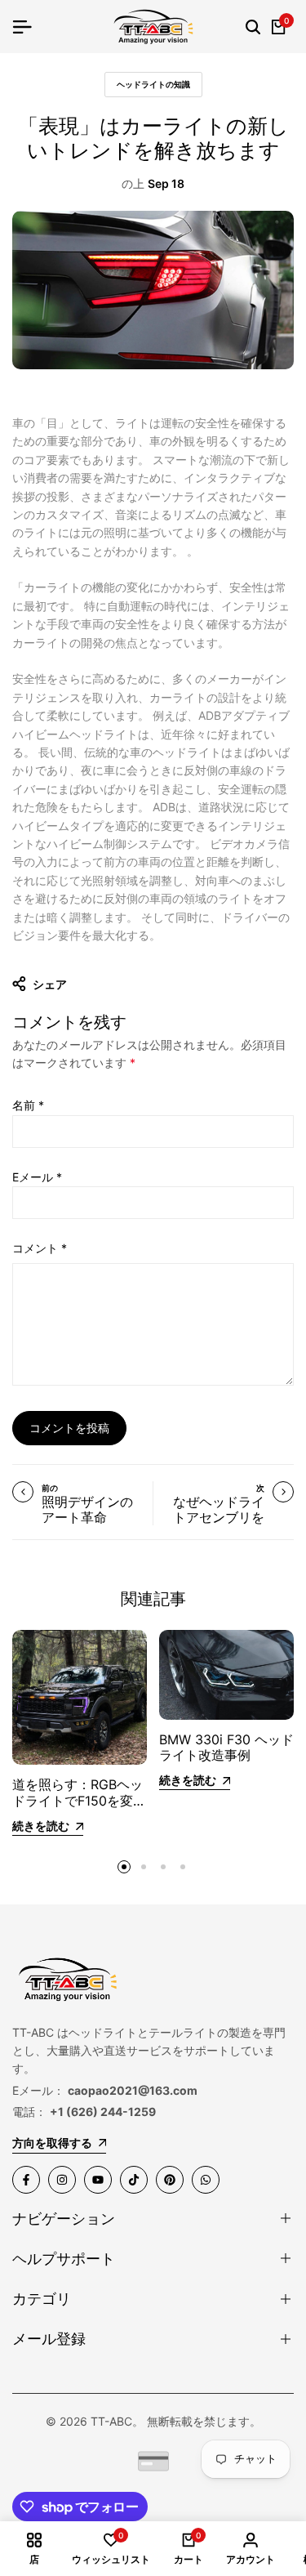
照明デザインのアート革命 (87, 1509)
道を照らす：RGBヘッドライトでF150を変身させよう (79, 1800)
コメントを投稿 (69, 1428)
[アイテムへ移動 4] (183, 1867)
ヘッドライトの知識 (153, 84)
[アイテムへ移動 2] (144, 1867)
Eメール (37, 1177)
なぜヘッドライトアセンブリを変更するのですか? (219, 1525)
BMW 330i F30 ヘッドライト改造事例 (226, 1747)
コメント (40, 1248)
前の (50, 1488)
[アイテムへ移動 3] (163, 1867)
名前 (28, 1105)
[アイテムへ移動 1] (124, 1867)
